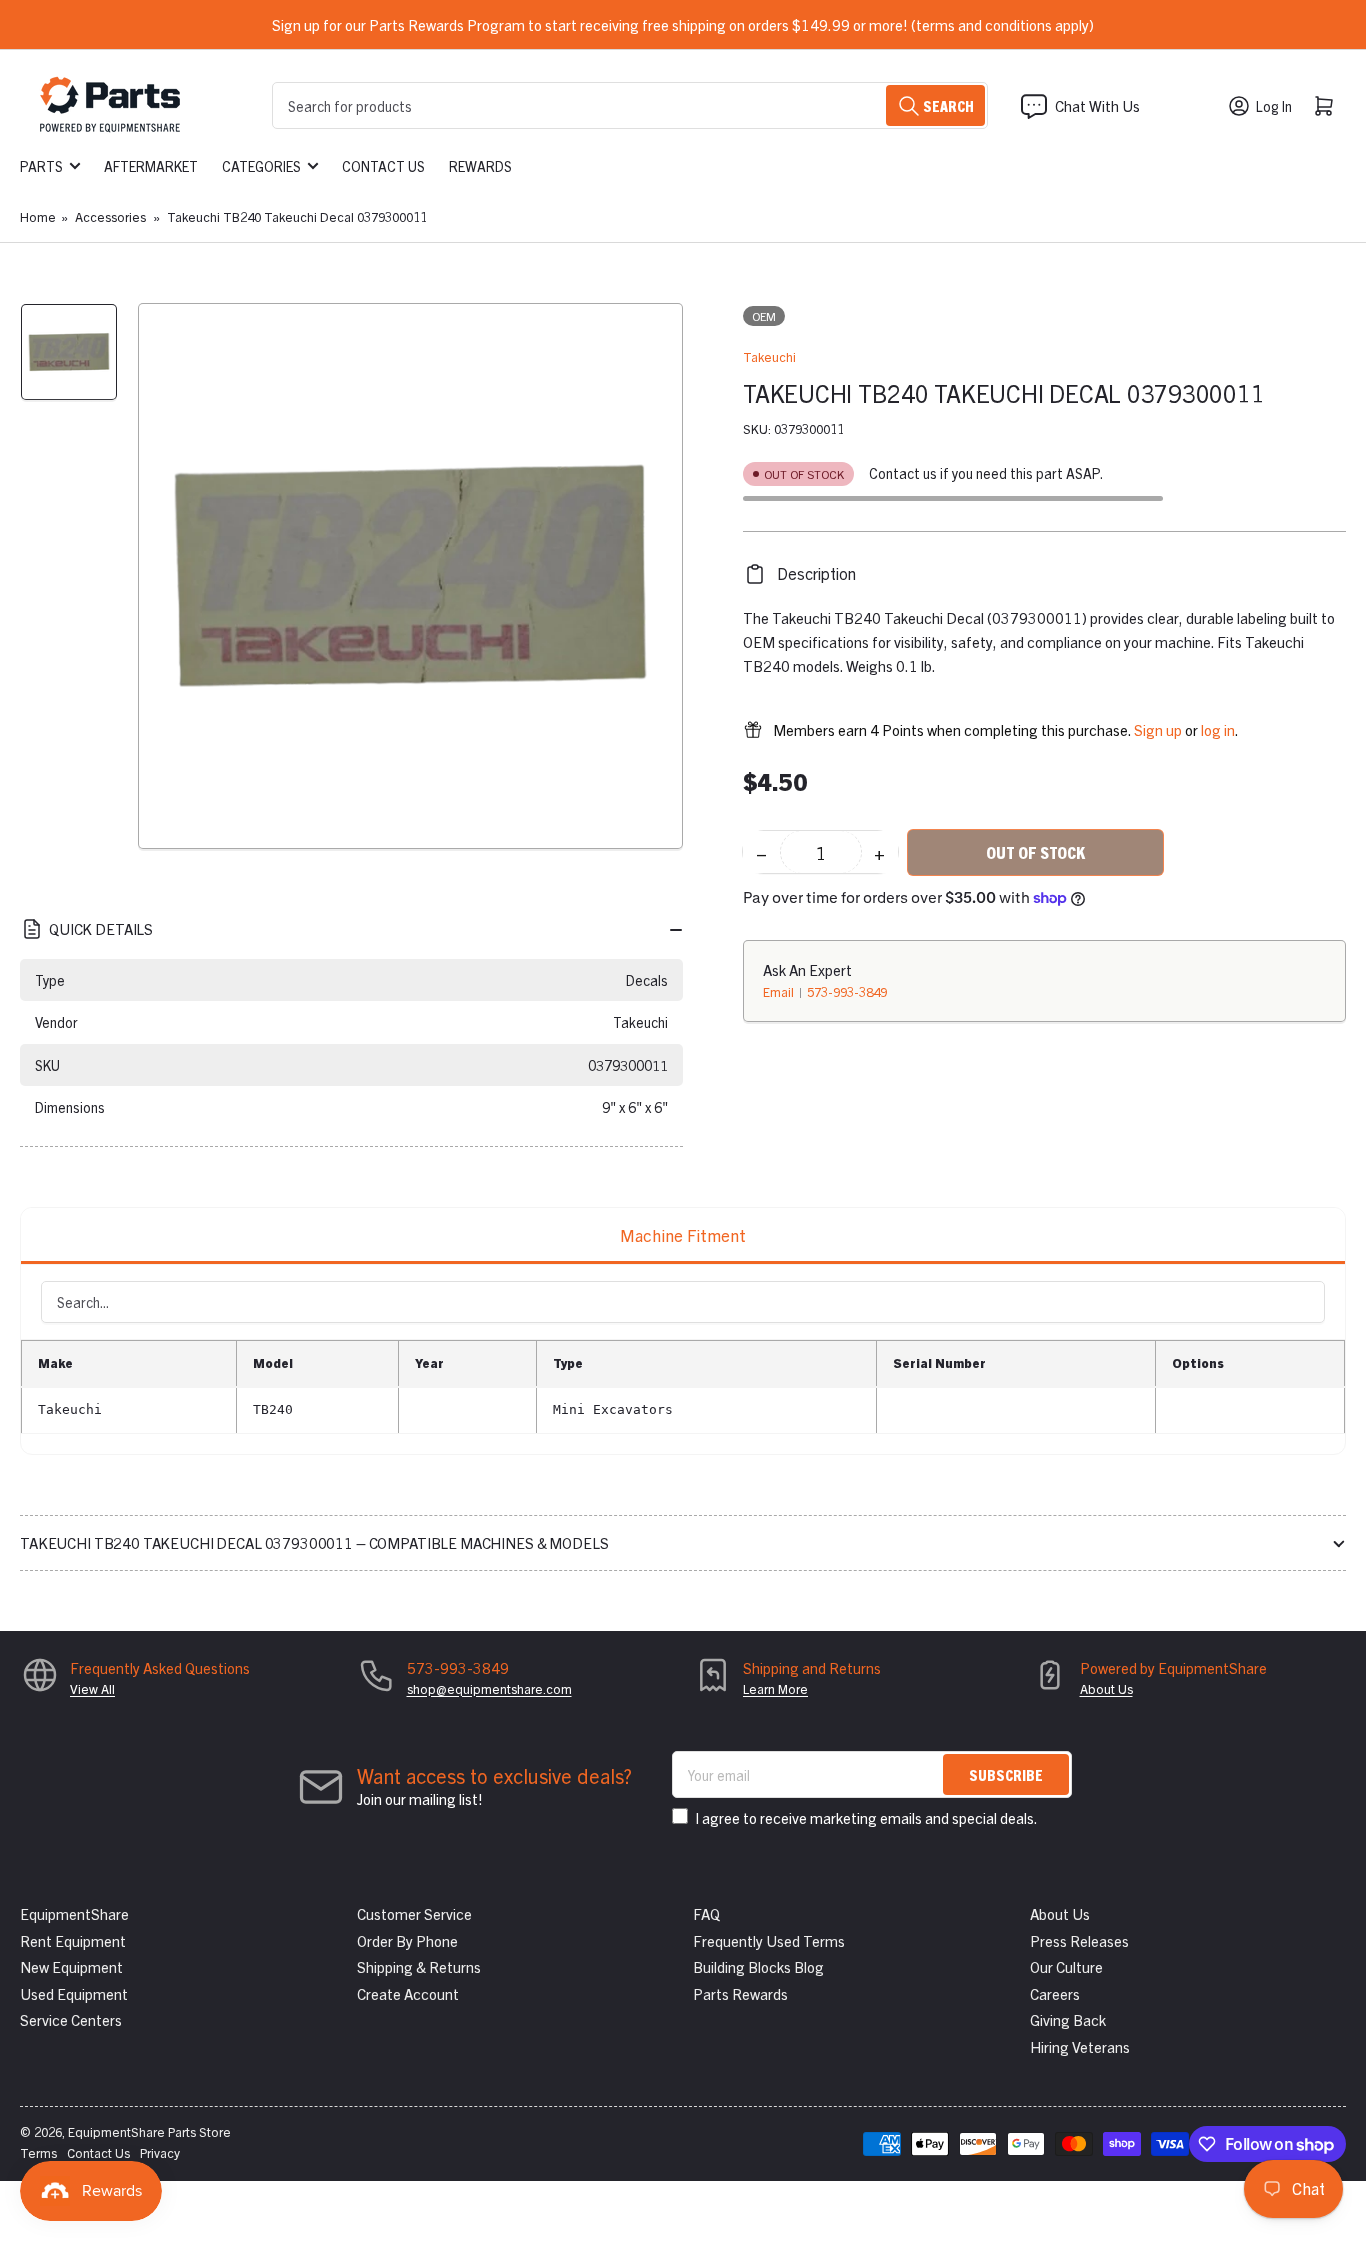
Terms (38, 2152)
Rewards (480, 166)
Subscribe (1006, 1774)
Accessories (110, 216)
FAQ (706, 1913)
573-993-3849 (847, 991)
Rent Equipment (73, 1940)
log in (1218, 729)
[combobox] (630, 105)
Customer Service (414, 1913)
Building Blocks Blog (758, 1966)
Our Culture (1066, 1966)
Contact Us (383, 166)
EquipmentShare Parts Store (149, 2131)
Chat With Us (1097, 105)
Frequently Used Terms (769, 1940)
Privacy (160, 2152)
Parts (41, 166)
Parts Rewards (740, 1993)
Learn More (775, 1688)
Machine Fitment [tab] (683, 1234)
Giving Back (1068, 2019)
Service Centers (71, 2019)
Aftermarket (151, 166)
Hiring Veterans (1080, 2046)
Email (780, 991)
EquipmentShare (74, 1913)
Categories (261, 166)
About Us (1106, 1688)
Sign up (1158, 729)
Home (38, 216)
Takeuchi (769, 356)
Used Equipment (74, 1993)
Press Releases (1079, 1940)
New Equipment (71, 1966)
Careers (1055, 1993)
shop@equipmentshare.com (489, 1688)
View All (92, 1688)
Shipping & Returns (419, 1966)
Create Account (408, 1993)
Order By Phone (407, 1940)
